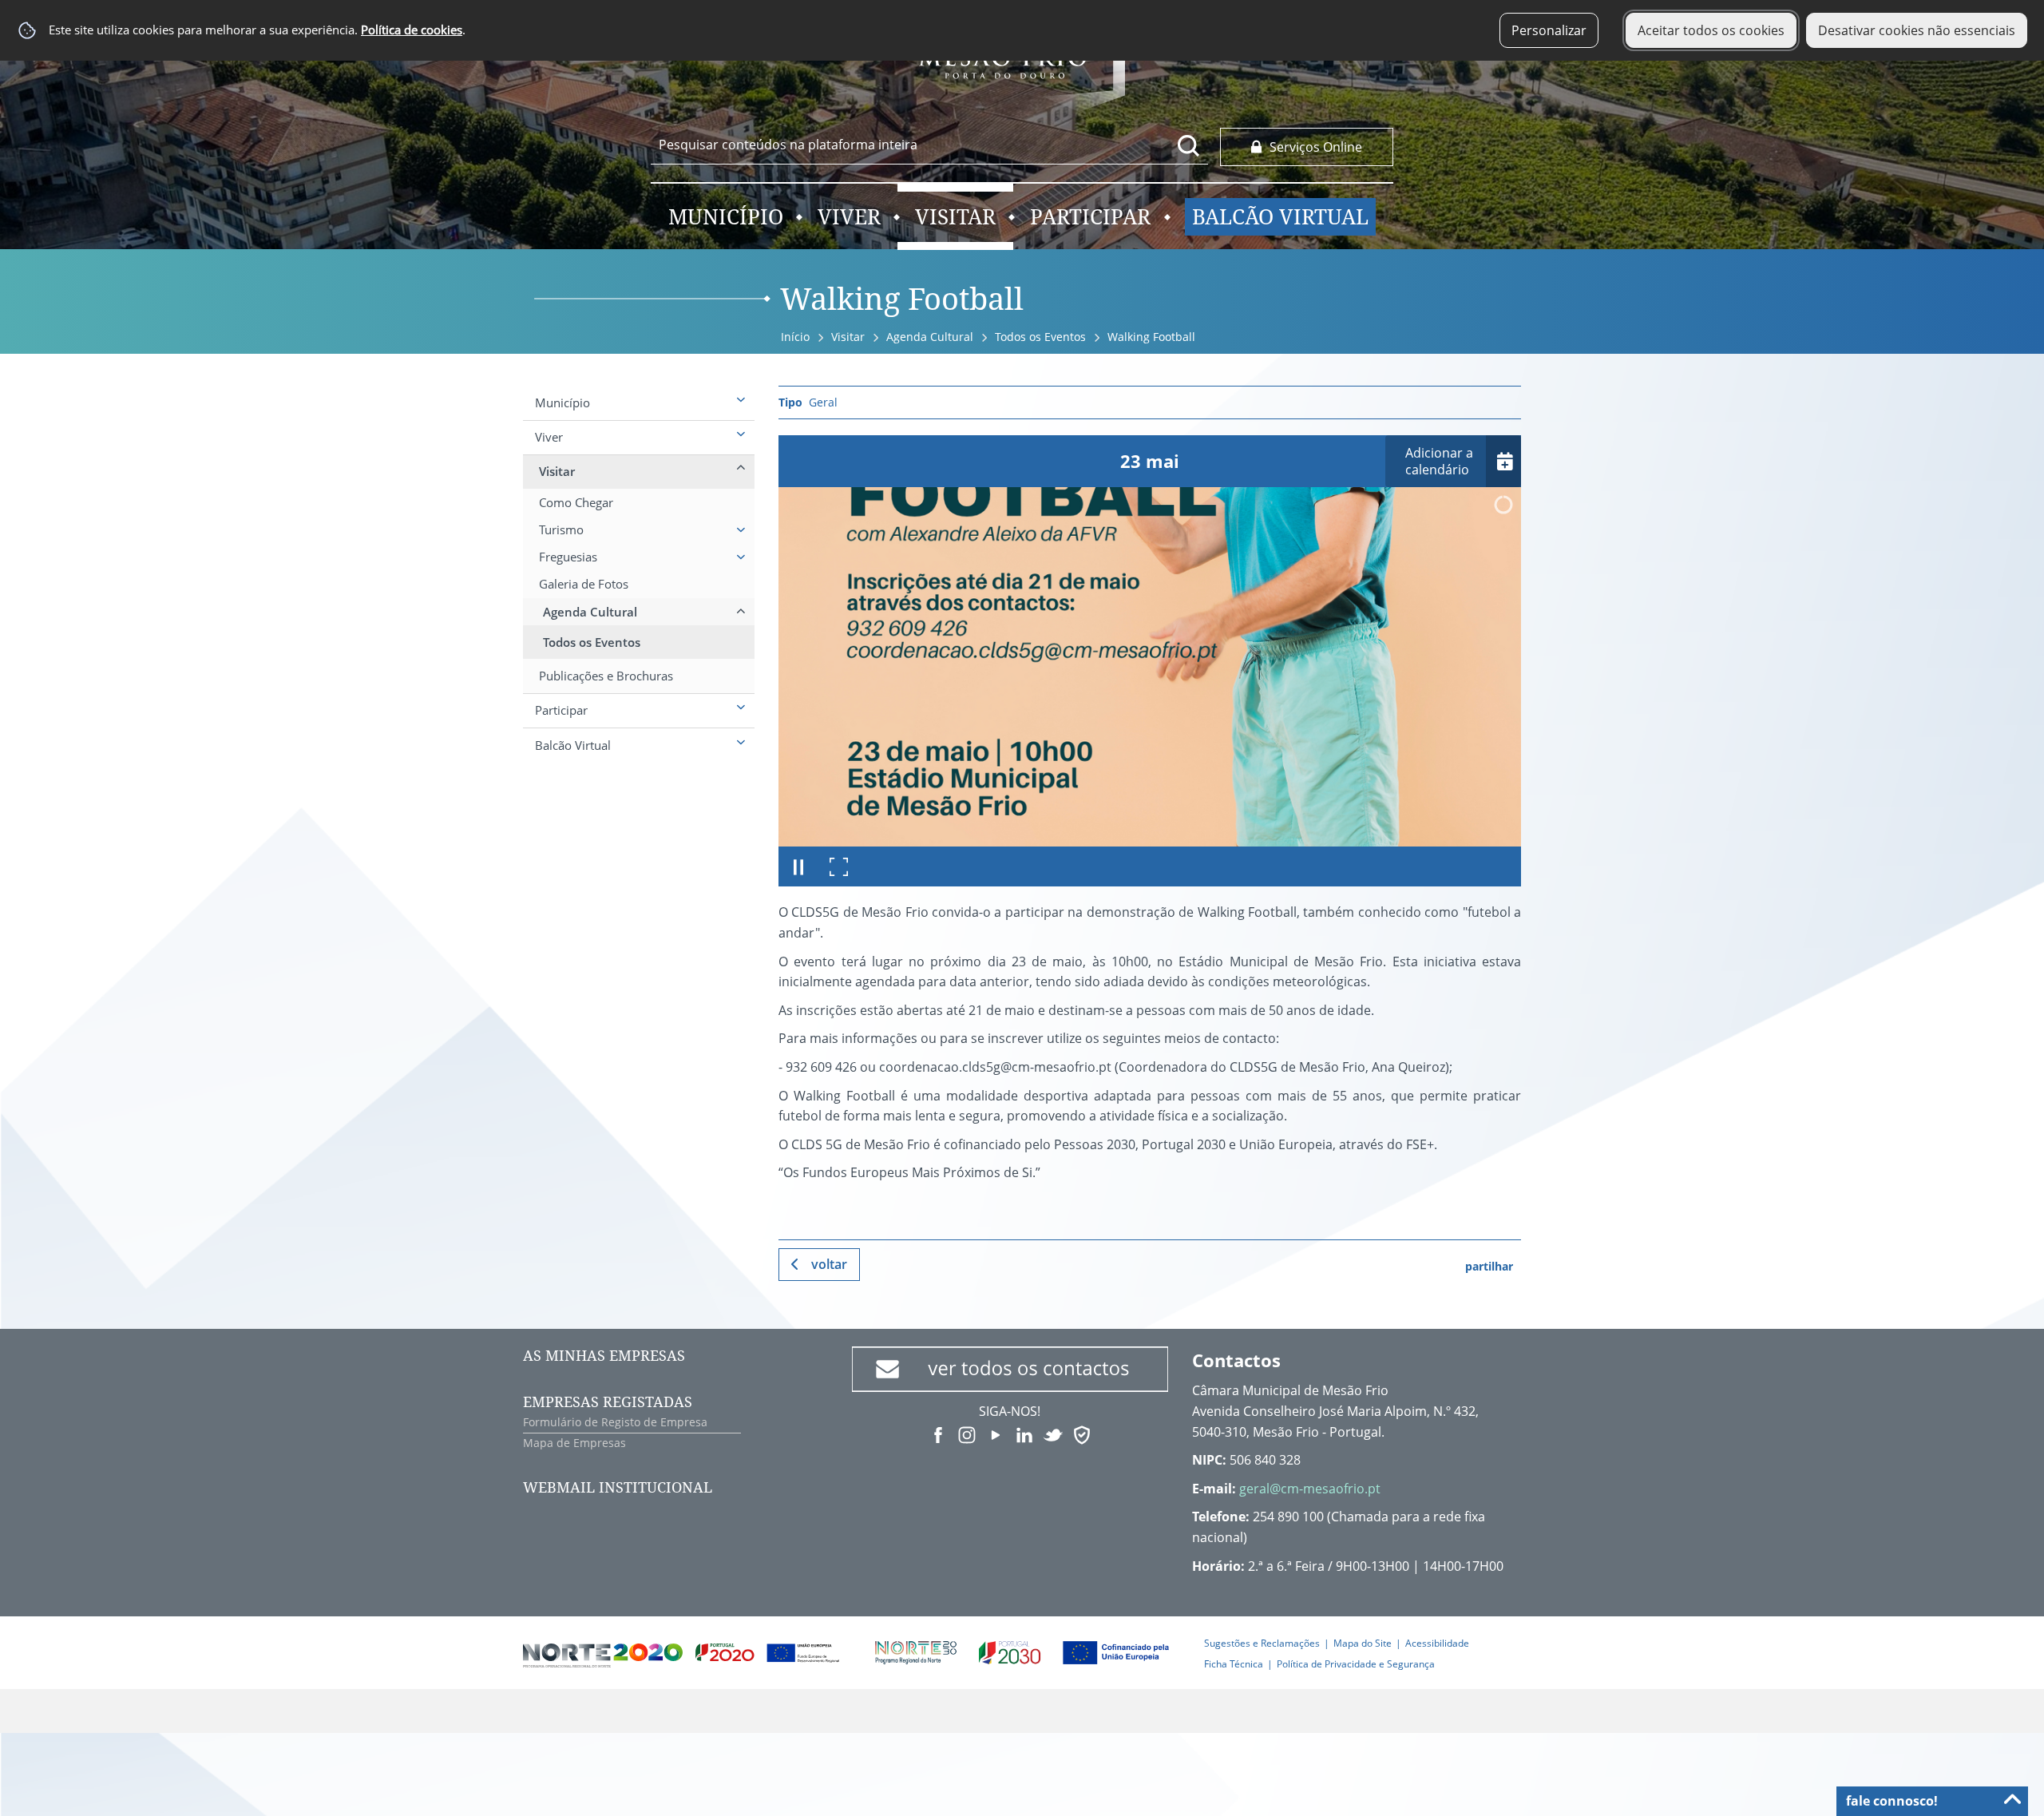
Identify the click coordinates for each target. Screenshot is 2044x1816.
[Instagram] (967, 1433)
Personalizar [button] (1549, 30)
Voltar (829, 1264)
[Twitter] (1053, 1433)
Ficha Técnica (1234, 1664)
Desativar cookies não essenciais (1917, 30)
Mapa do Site (1363, 1643)
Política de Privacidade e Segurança (1356, 1664)
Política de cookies (412, 30)
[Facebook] (938, 1433)
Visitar (848, 337)
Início (795, 337)
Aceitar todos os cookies (1711, 30)
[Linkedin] (1024, 1433)
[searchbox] (929, 145)
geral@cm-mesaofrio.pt (1310, 1489)
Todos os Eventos (1040, 337)
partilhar (1489, 1266)
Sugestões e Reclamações (1262, 1643)
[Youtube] (996, 1433)
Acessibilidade (1437, 1643)
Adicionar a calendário (1439, 461)
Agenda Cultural (930, 337)
